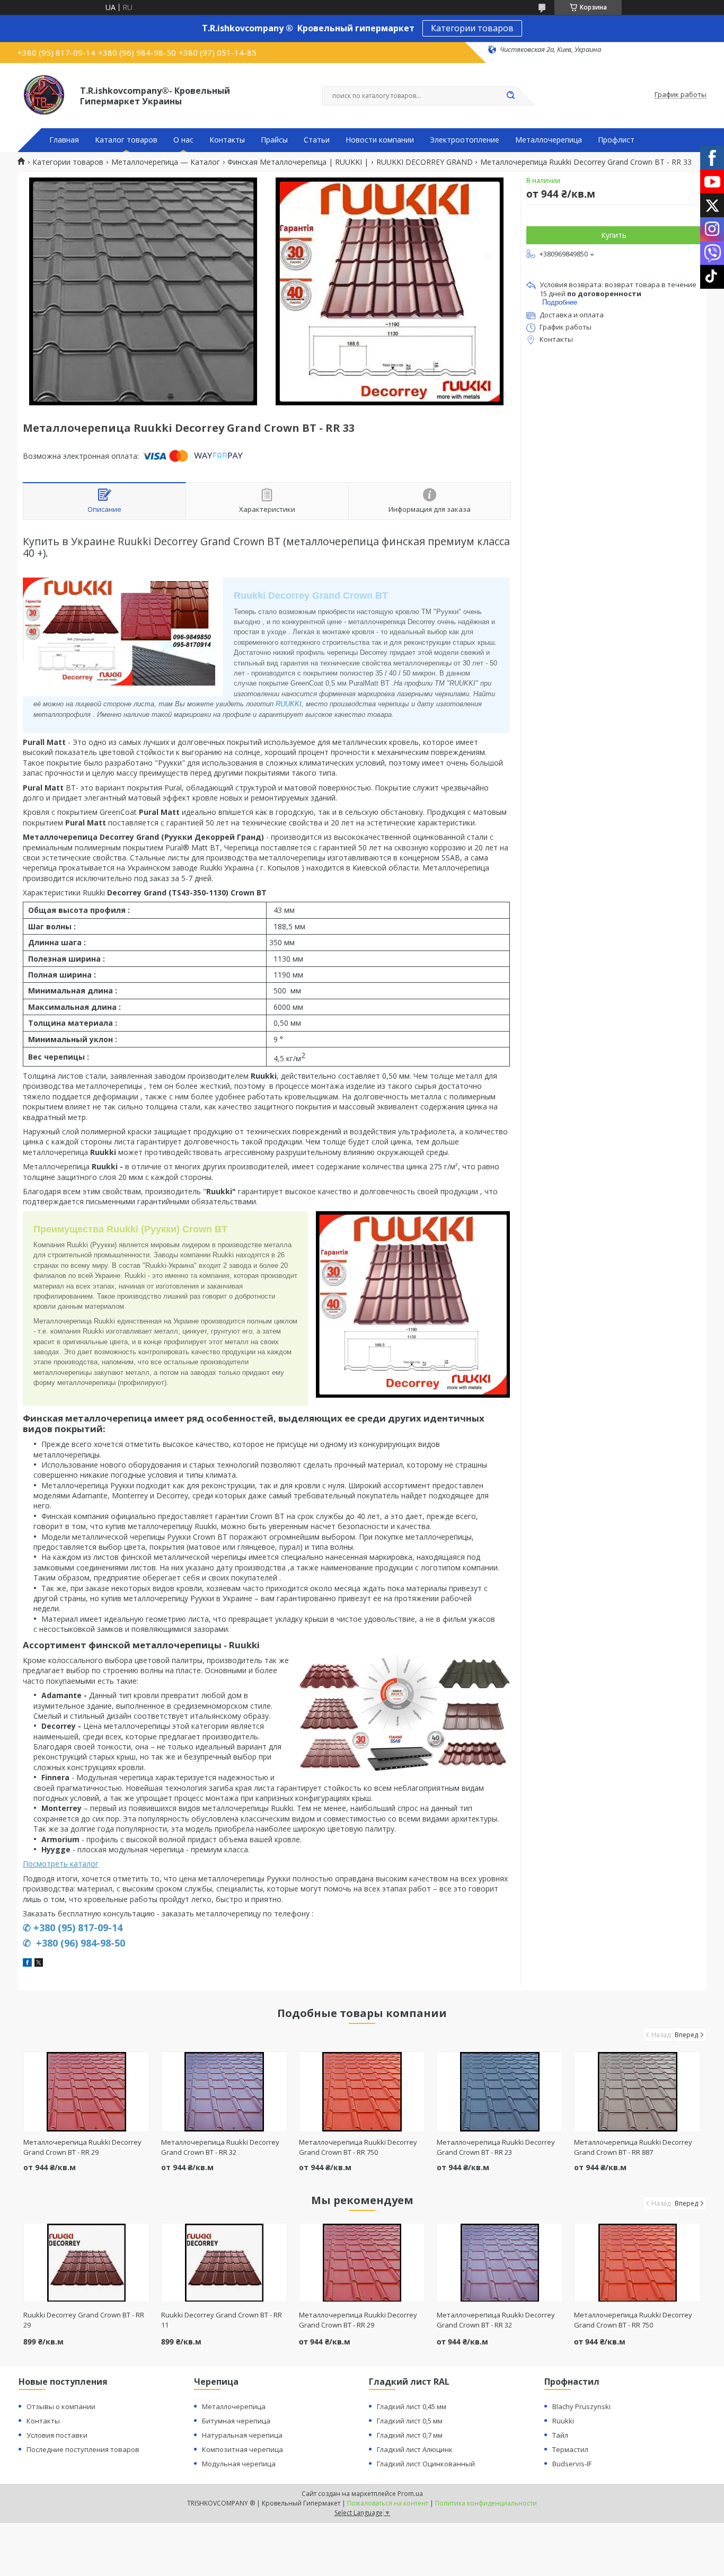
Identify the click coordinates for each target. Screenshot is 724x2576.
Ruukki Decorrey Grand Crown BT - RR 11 (222, 2320)
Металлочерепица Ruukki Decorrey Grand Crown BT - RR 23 (496, 2147)
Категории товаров (472, 28)
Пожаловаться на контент (388, 2503)
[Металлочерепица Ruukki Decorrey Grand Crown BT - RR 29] (87, 2092)
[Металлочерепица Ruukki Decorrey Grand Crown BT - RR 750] (362, 2092)
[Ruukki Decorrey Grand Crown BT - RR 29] (87, 2262)
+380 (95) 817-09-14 (78, 1927)
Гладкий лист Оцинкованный (426, 2464)
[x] (39, 1964)
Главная (64, 140)
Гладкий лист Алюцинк (415, 2449)
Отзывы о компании (61, 2406)
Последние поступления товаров (83, 2449)
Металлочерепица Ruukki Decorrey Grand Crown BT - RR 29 (82, 2147)
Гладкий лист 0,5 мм (410, 2421)
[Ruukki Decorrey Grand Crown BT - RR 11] (224, 2262)
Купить (614, 235)
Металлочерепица (549, 140)
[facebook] (27, 1964)
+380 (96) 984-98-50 (79, 1943)
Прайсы (274, 140)
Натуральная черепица (242, 2435)
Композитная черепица (242, 2449)
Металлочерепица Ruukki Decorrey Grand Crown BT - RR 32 (220, 2147)
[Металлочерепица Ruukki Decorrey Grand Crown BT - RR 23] (500, 2092)
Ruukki (563, 2421)
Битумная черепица (236, 2421)
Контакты (227, 140)
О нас (183, 140)
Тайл (560, 2435)
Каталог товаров (126, 140)
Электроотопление (465, 140)
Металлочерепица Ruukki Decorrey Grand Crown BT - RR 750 (358, 2147)
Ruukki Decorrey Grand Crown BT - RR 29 (84, 2320)
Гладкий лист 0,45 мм (412, 2406)
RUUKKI (289, 704)
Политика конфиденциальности (486, 2503)
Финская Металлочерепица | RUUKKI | (298, 162)
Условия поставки (57, 2435)
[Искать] (510, 96)
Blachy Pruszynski (581, 2406)
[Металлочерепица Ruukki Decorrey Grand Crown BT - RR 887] (637, 2092)
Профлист (616, 140)
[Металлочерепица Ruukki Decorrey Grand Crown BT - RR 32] (224, 2092)
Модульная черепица (239, 2464)
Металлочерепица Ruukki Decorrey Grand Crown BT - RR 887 (633, 2147)
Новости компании (380, 140)
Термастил (570, 2449)
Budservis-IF (572, 2464)
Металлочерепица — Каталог (166, 162)
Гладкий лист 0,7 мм (410, 2435)
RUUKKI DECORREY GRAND (425, 162)
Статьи (317, 140)
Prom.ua (410, 2494)
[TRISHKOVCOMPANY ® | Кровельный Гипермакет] (44, 95)
